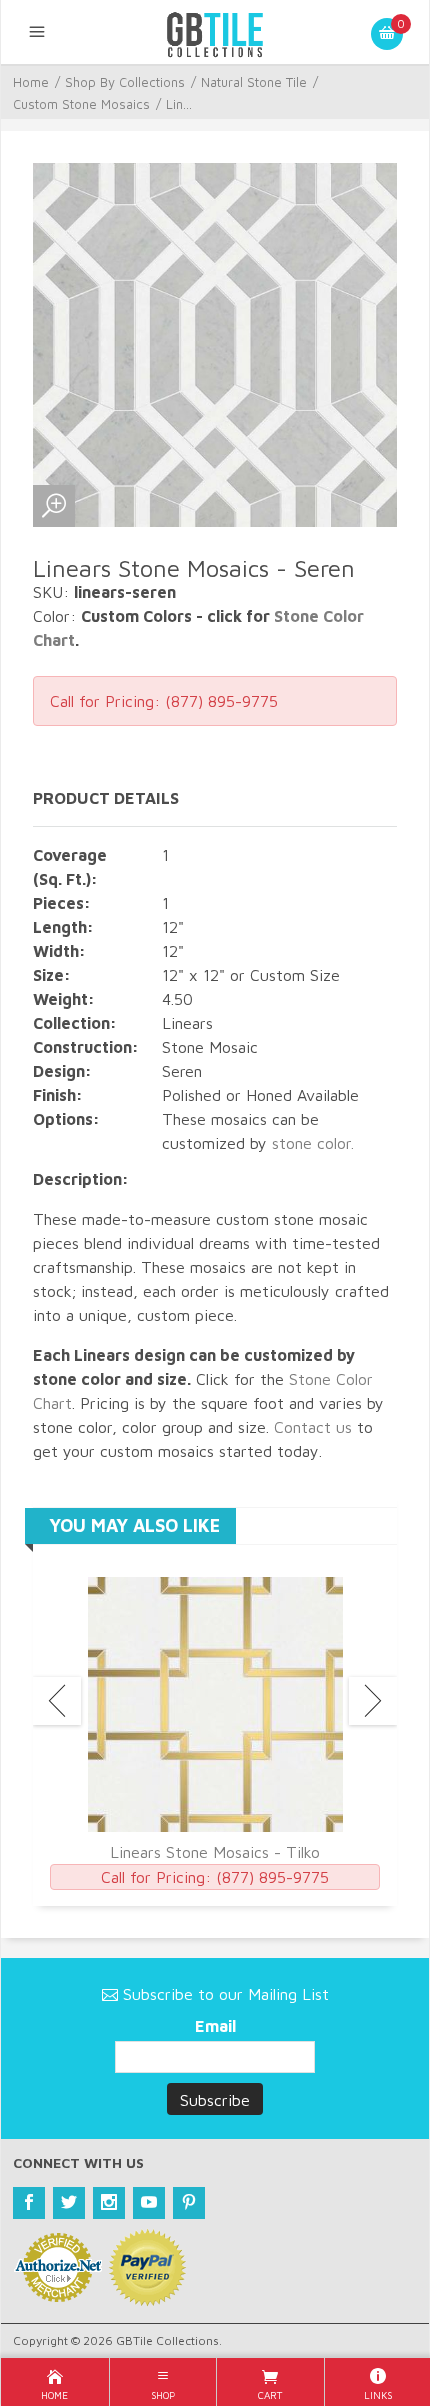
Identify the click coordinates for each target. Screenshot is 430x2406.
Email (215, 2026)
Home (31, 82)
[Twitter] (69, 2203)
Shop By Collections (125, 82)
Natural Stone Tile (254, 82)
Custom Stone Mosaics (81, 104)
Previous (57, 1701)
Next (373, 1701)
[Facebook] (29, 2203)
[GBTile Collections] (215, 32)
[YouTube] (149, 2203)
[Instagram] (109, 2203)
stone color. (313, 1143)
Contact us (313, 1427)
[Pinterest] (189, 2203)
